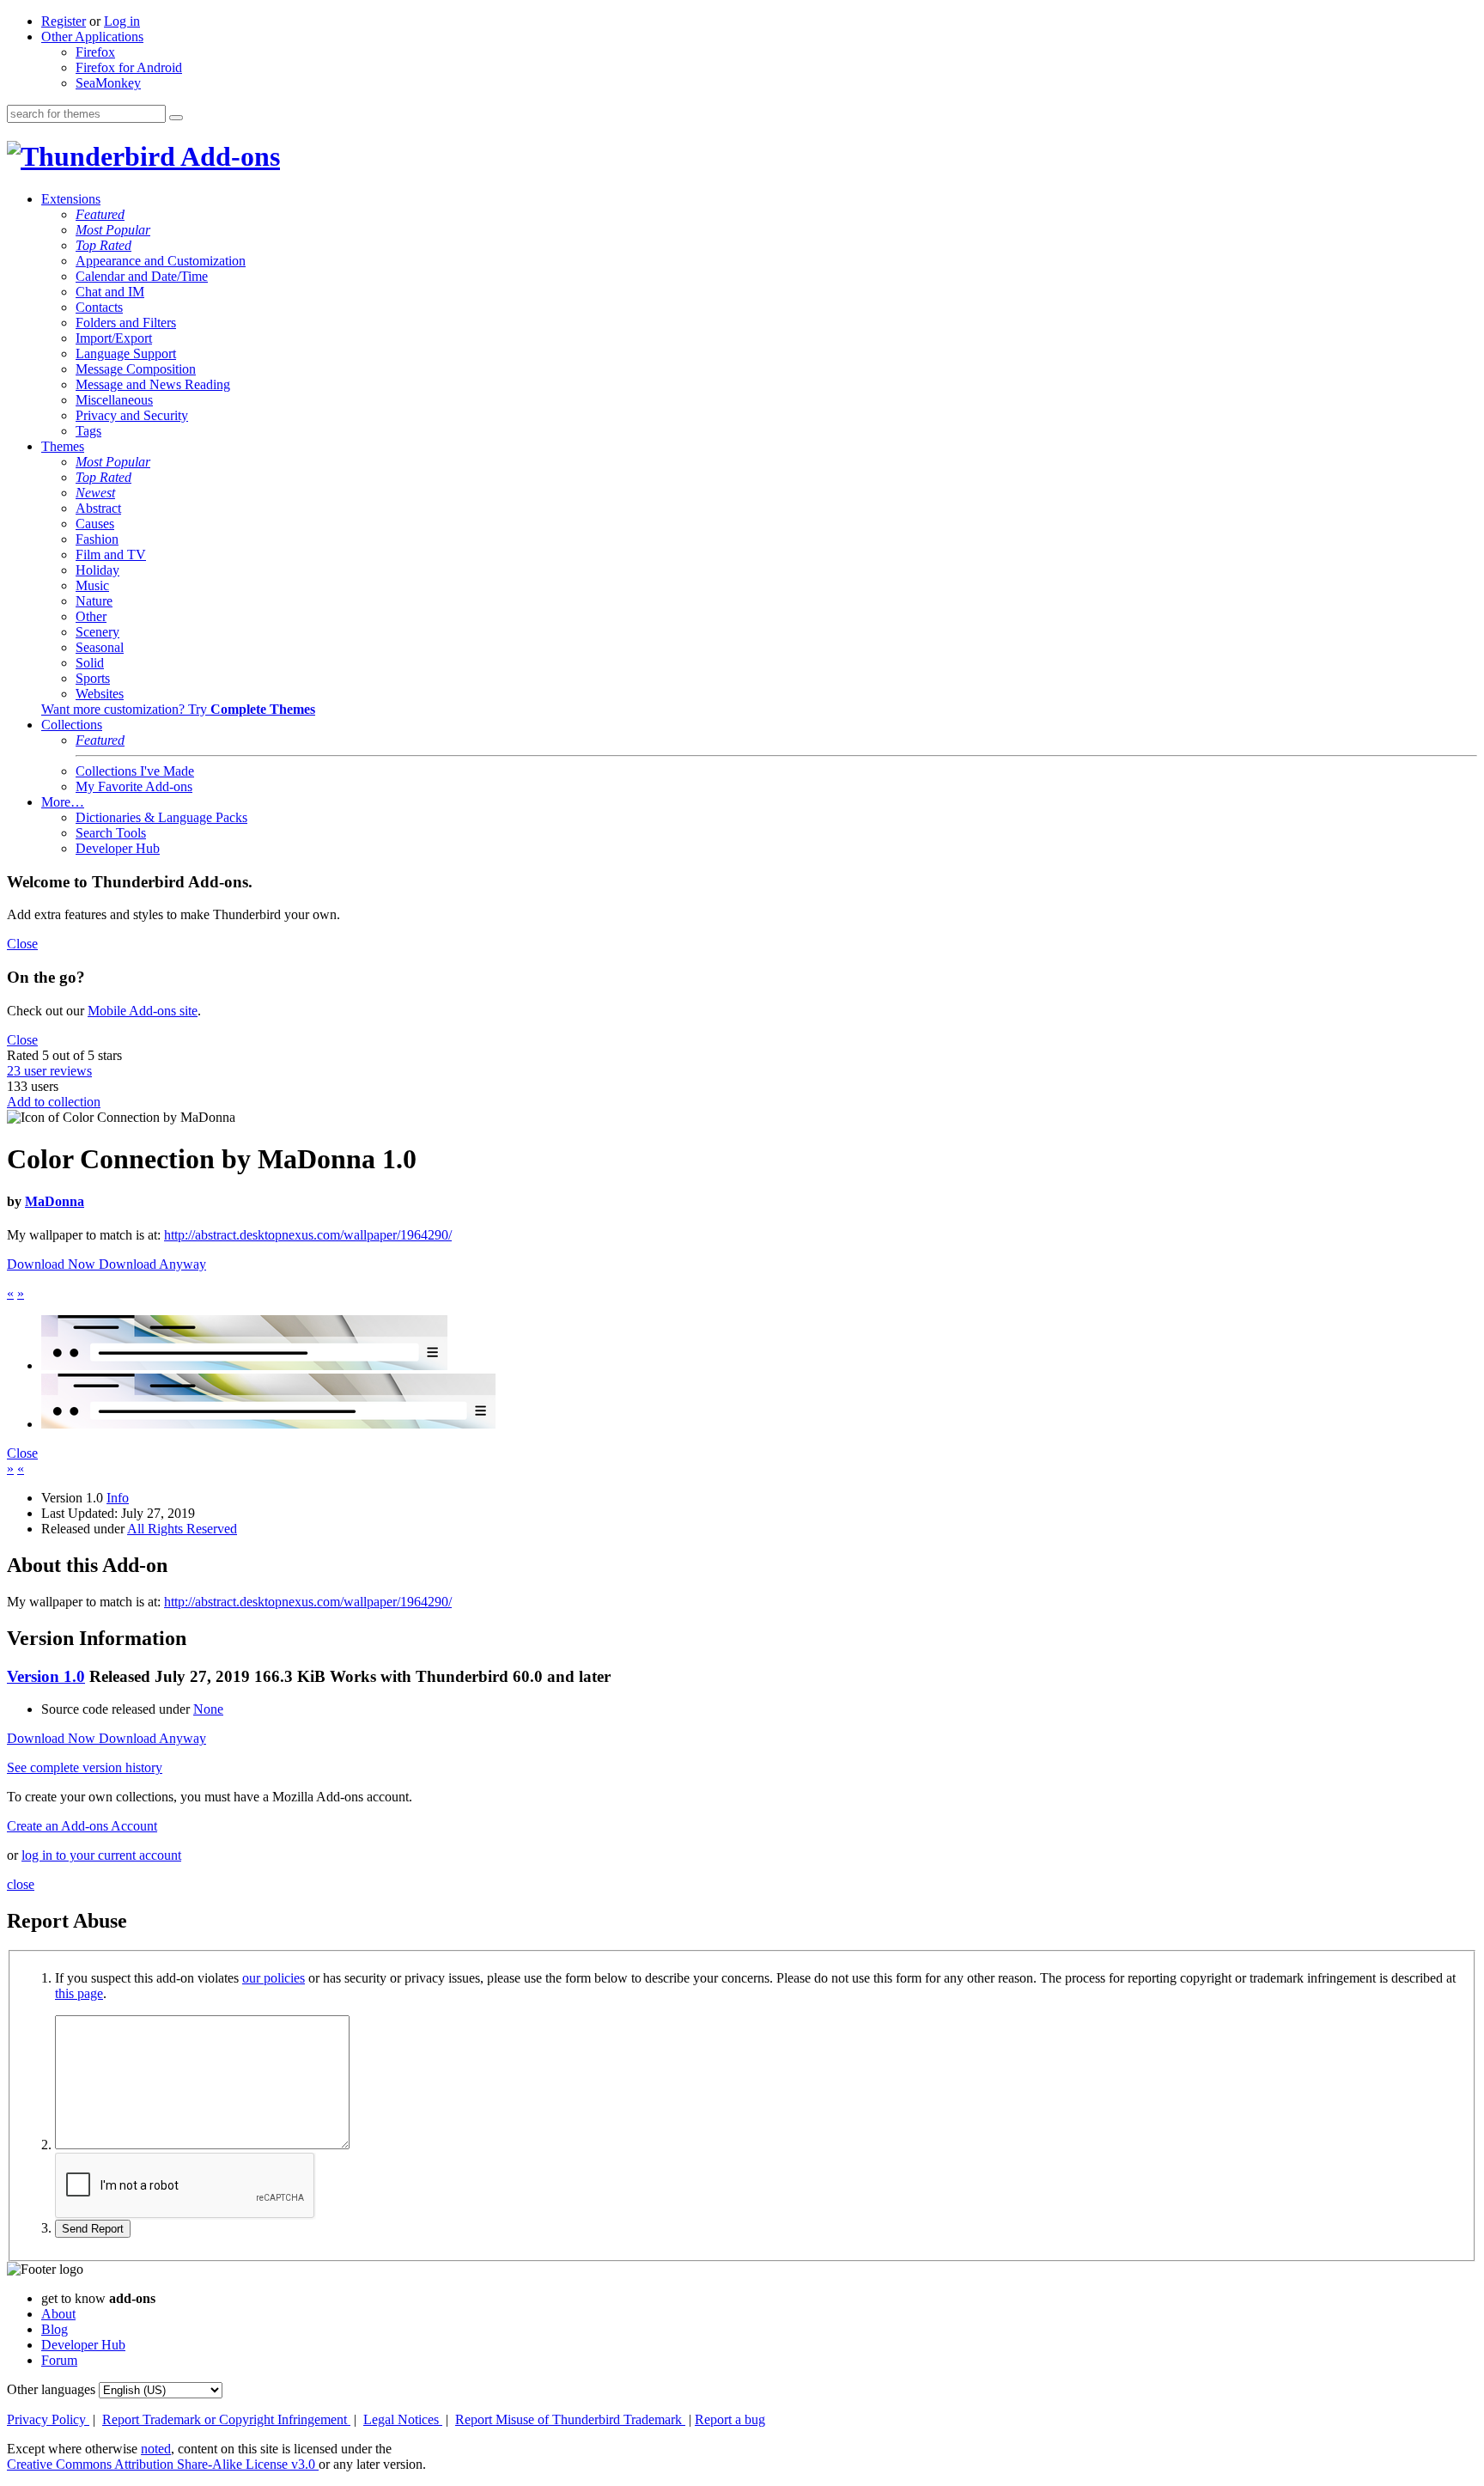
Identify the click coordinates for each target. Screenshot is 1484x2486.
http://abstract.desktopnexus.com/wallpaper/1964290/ (308, 1235)
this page (79, 1993)
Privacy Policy (48, 2419)
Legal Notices (403, 2419)
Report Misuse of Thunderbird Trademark (570, 2419)
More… (63, 802)
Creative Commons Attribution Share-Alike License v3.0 (163, 2464)
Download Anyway (152, 1264)
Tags (88, 431)
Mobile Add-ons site (143, 1011)
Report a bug (730, 2419)
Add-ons (228, 156)
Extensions (71, 199)
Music (92, 585)
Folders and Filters (126, 323)
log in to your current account (101, 1855)
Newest (95, 493)
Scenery (97, 632)
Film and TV (111, 554)
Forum (59, 2360)
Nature (94, 601)
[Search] (176, 118)
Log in (122, 21)
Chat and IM (110, 292)
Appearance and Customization (161, 261)
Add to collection (54, 1102)
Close (22, 944)
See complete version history (85, 1767)
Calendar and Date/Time (142, 276)
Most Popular (113, 230)
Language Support (126, 353)
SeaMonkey (108, 83)
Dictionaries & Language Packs (161, 817)
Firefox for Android (129, 67)
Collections (72, 725)
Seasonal (100, 647)
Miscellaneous (114, 400)
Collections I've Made (135, 771)
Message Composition (136, 369)
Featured (100, 214)
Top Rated (103, 245)
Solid (90, 663)
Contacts (99, 307)
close (21, 1884)
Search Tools (111, 833)
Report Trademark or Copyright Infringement (226, 2419)
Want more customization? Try (178, 709)
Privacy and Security (132, 415)
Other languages (51, 2389)
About (58, 2314)
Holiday (97, 570)
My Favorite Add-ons (134, 786)
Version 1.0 (46, 1676)
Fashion (97, 539)
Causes (95, 524)
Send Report (93, 2229)
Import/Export (114, 338)
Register (64, 21)
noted (156, 2449)
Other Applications (92, 37)
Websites (100, 694)
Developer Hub (118, 848)
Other (91, 616)
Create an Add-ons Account (82, 1826)
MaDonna (55, 1201)
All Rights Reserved (182, 1529)
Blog (55, 2329)
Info (118, 1498)
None (208, 1709)
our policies (274, 1978)
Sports (93, 678)
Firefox (95, 52)
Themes (63, 446)
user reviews (49, 1071)
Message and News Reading (153, 384)
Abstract (98, 508)
